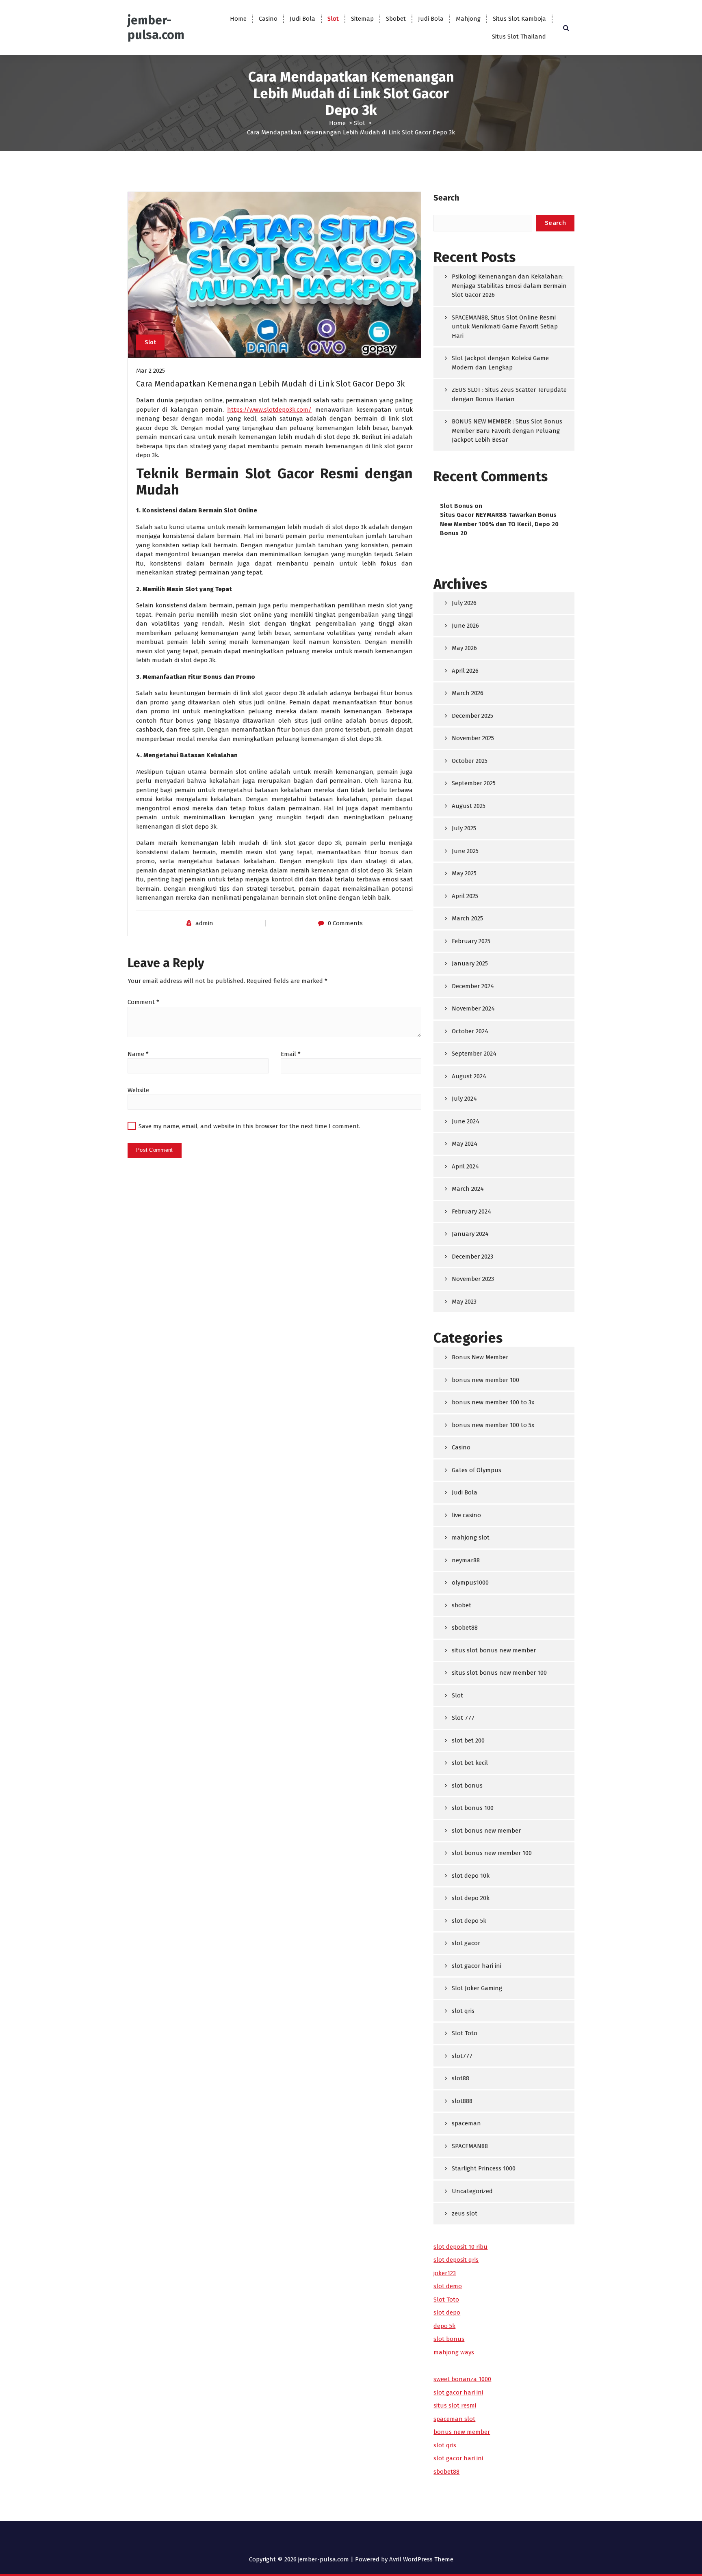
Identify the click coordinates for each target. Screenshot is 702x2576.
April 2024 (465, 1166)
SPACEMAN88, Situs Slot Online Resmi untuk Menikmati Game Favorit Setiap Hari (505, 327)
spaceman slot (454, 2419)
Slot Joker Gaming (477, 1988)
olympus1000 (470, 1583)
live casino (466, 1515)
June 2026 (465, 626)
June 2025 (465, 851)
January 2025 (470, 963)
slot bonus (467, 1786)
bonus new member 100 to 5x (493, 1425)
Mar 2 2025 (151, 371)
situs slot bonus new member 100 (499, 1673)
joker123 (445, 2273)
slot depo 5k (469, 1921)
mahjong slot (471, 1537)
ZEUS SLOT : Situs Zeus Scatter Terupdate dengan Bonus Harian (509, 394)
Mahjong (468, 19)
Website (138, 1090)
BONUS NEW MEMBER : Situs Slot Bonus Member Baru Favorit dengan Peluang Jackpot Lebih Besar (507, 431)
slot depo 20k (471, 1898)
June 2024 (466, 1121)
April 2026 (465, 671)
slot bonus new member (486, 1831)
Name (138, 1054)
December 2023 (472, 1257)
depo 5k (444, 2326)
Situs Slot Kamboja (519, 19)
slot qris (463, 2011)
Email (291, 1054)
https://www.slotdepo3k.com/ (269, 410)
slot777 (462, 2056)
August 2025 (469, 806)
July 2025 (464, 828)
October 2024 (470, 1031)
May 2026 (464, 648)
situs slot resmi (455, 2405)
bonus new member (462, 2432)
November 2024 (473, 1008)
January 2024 (470, 1234)
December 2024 (473, 986)
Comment (143, 1002)
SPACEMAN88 (470, 2146)
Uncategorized (472, 2191)
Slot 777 (463, 1718)
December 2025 (472, 716)
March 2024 (468, 1189)
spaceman (466, 2123)
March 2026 (468, 693)
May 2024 (465, 1144)
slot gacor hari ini (477, 1966)
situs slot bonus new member (494, 1650)
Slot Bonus (456, 506)
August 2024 (469, 1076)
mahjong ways (454, 2352)
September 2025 (474, 783)
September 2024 (474, 1054)
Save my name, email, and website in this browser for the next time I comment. (249, 1126)
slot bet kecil (470, 1763)
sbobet (461, 1605)
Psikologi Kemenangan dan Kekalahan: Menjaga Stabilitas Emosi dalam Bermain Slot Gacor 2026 (509, 286)
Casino (268, 19)
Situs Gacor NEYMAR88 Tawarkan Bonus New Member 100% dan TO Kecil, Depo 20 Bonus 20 (499, 524)
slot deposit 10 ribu (460, 2247)
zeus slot (465, 2213)
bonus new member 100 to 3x (493, 1402)
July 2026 (464, 603)
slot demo (448, 2286)
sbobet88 (465, 1628)
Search (446, 198)
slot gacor (466, 1943)
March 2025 (467, 918)
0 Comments (345, 923)
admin (204, 923)
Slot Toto (465, 2033)
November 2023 (473, 1279)
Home (238, 19)
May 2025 (464, 873)
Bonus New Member (480, 1357)
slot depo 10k (471, 1876)
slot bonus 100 (473, 1808)
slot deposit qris (456, 2260)
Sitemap (362, 19)
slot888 (462, 2101)
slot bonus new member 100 (492, 1853)
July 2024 (464, 1099)
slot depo (447, 2313)
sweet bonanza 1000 (462, 2379)
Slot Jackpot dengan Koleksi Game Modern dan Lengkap (500, 363)
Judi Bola (302, 19)
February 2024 (471, 1211)
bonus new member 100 (485, 1380)
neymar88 (466, 1560)
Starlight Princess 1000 (484, 2168)
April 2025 (465, 896)
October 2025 (470, 761)
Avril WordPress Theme (421, 2559)
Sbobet (396, 19)
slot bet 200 (468, 1740)
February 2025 (471, 941)
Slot (333, 19)
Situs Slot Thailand (519, 37)
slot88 (460, 2078)
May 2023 (464, 1302)
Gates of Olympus (477, 1470)
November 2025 (473, 738)
